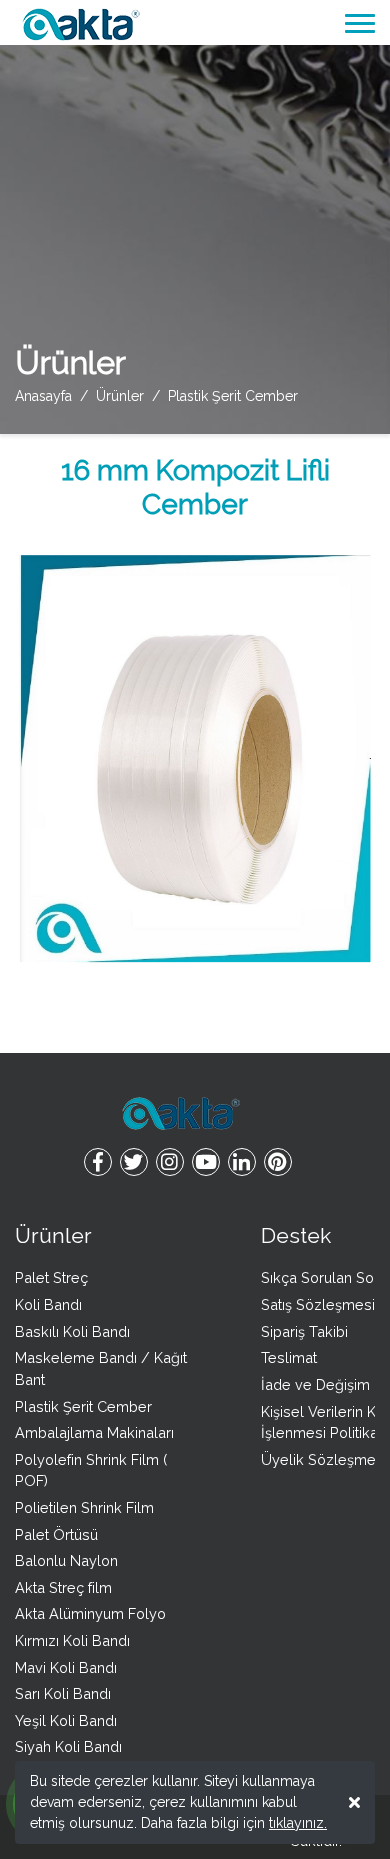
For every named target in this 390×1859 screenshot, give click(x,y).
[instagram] (170, 1163)
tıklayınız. (298, 1823)
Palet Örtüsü (56, 1534)
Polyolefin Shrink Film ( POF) (91, 1470)
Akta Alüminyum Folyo (90, 1613)
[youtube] (206, 1163)
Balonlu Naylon (66, 1560)
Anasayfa (43, 396)
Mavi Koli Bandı (66, 1667)
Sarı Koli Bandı (63, 1693)
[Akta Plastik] (80, 22)
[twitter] (134, 1163)
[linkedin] (242, 1163)
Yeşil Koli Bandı (66, 1720)
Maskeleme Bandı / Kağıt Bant (101, 1368)
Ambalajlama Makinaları (94, 1432)
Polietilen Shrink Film (84, 1507)
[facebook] (98, 1163)
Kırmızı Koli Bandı (72, 1640)
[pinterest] (278, 1163)
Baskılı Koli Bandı (72, 1331)
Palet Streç (51, 1277)
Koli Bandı (48, 1304)
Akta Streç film (63, 1587)
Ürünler (53, 1235)
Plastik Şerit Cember (83, 1406)
